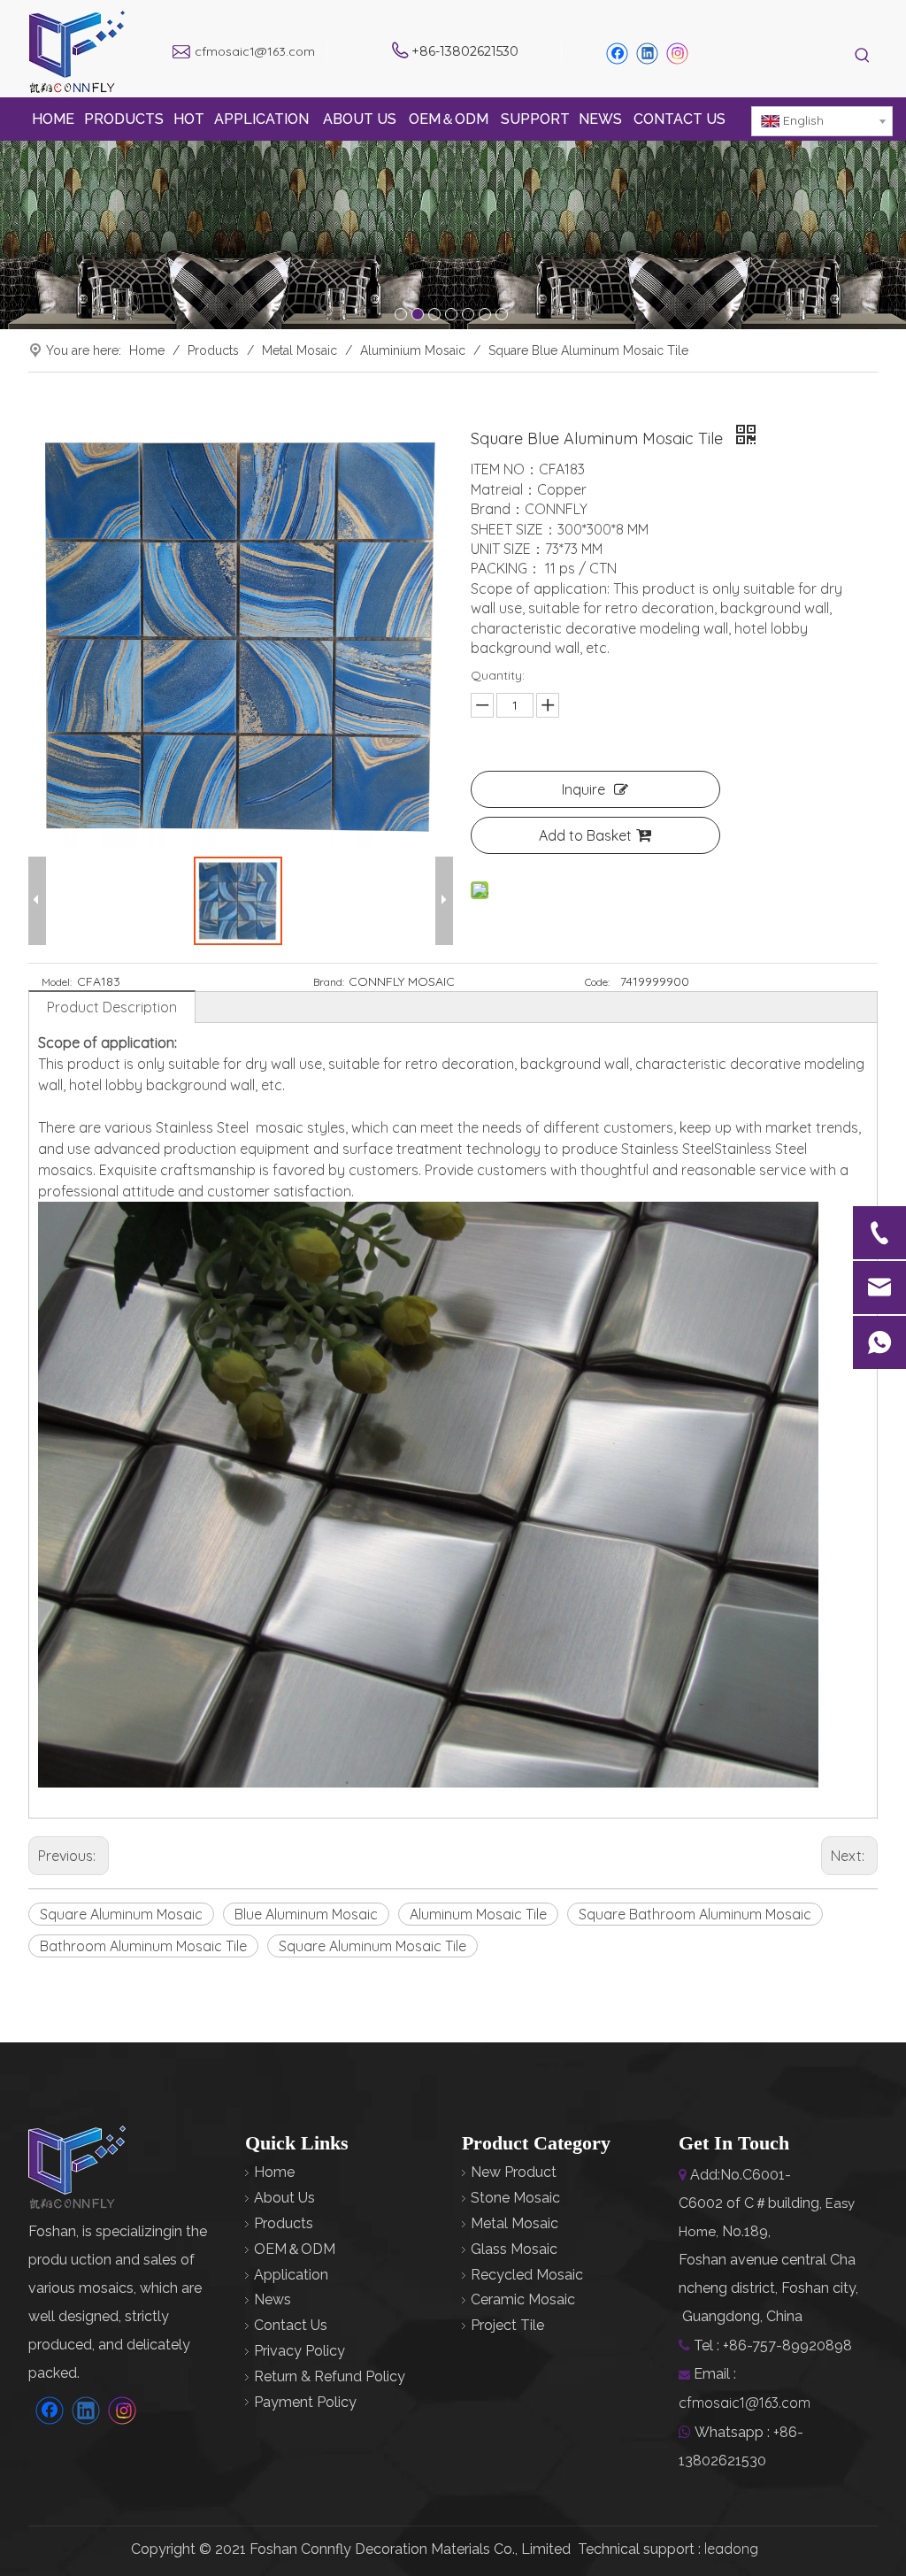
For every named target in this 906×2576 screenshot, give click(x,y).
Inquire (584, 789)
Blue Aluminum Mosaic (306, 1914)
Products (284, 2223)
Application (291, 2275)
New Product (514, 2172)
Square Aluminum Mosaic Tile (372, 1946)
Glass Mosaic (514, 2249)
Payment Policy (305, 2402)
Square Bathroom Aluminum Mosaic (695, 1914)
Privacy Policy (299, 2351)
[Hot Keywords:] (863, 56)
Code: (597, 982)
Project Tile (507, 2325)
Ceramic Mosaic (523, 2299)
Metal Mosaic (514, 2223)
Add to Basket (585, 835)
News (273, 2299)
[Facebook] (617, 54)
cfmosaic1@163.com (255, 51)
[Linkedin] (647, 54)
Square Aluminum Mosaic (121, 1914)
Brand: (329, 982)
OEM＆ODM (295, 2249)
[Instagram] (678, 54)
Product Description (112, 1007)
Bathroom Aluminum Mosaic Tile (143, 1946)
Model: (57, 982)
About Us (284, 2198)
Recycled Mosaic (527, 2275)
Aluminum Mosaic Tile (478, 1914)
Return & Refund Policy (330, 2376)
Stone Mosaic (515, 2198)
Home (274, 2172)
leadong (731, 2549)
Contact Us (291, 2325)
